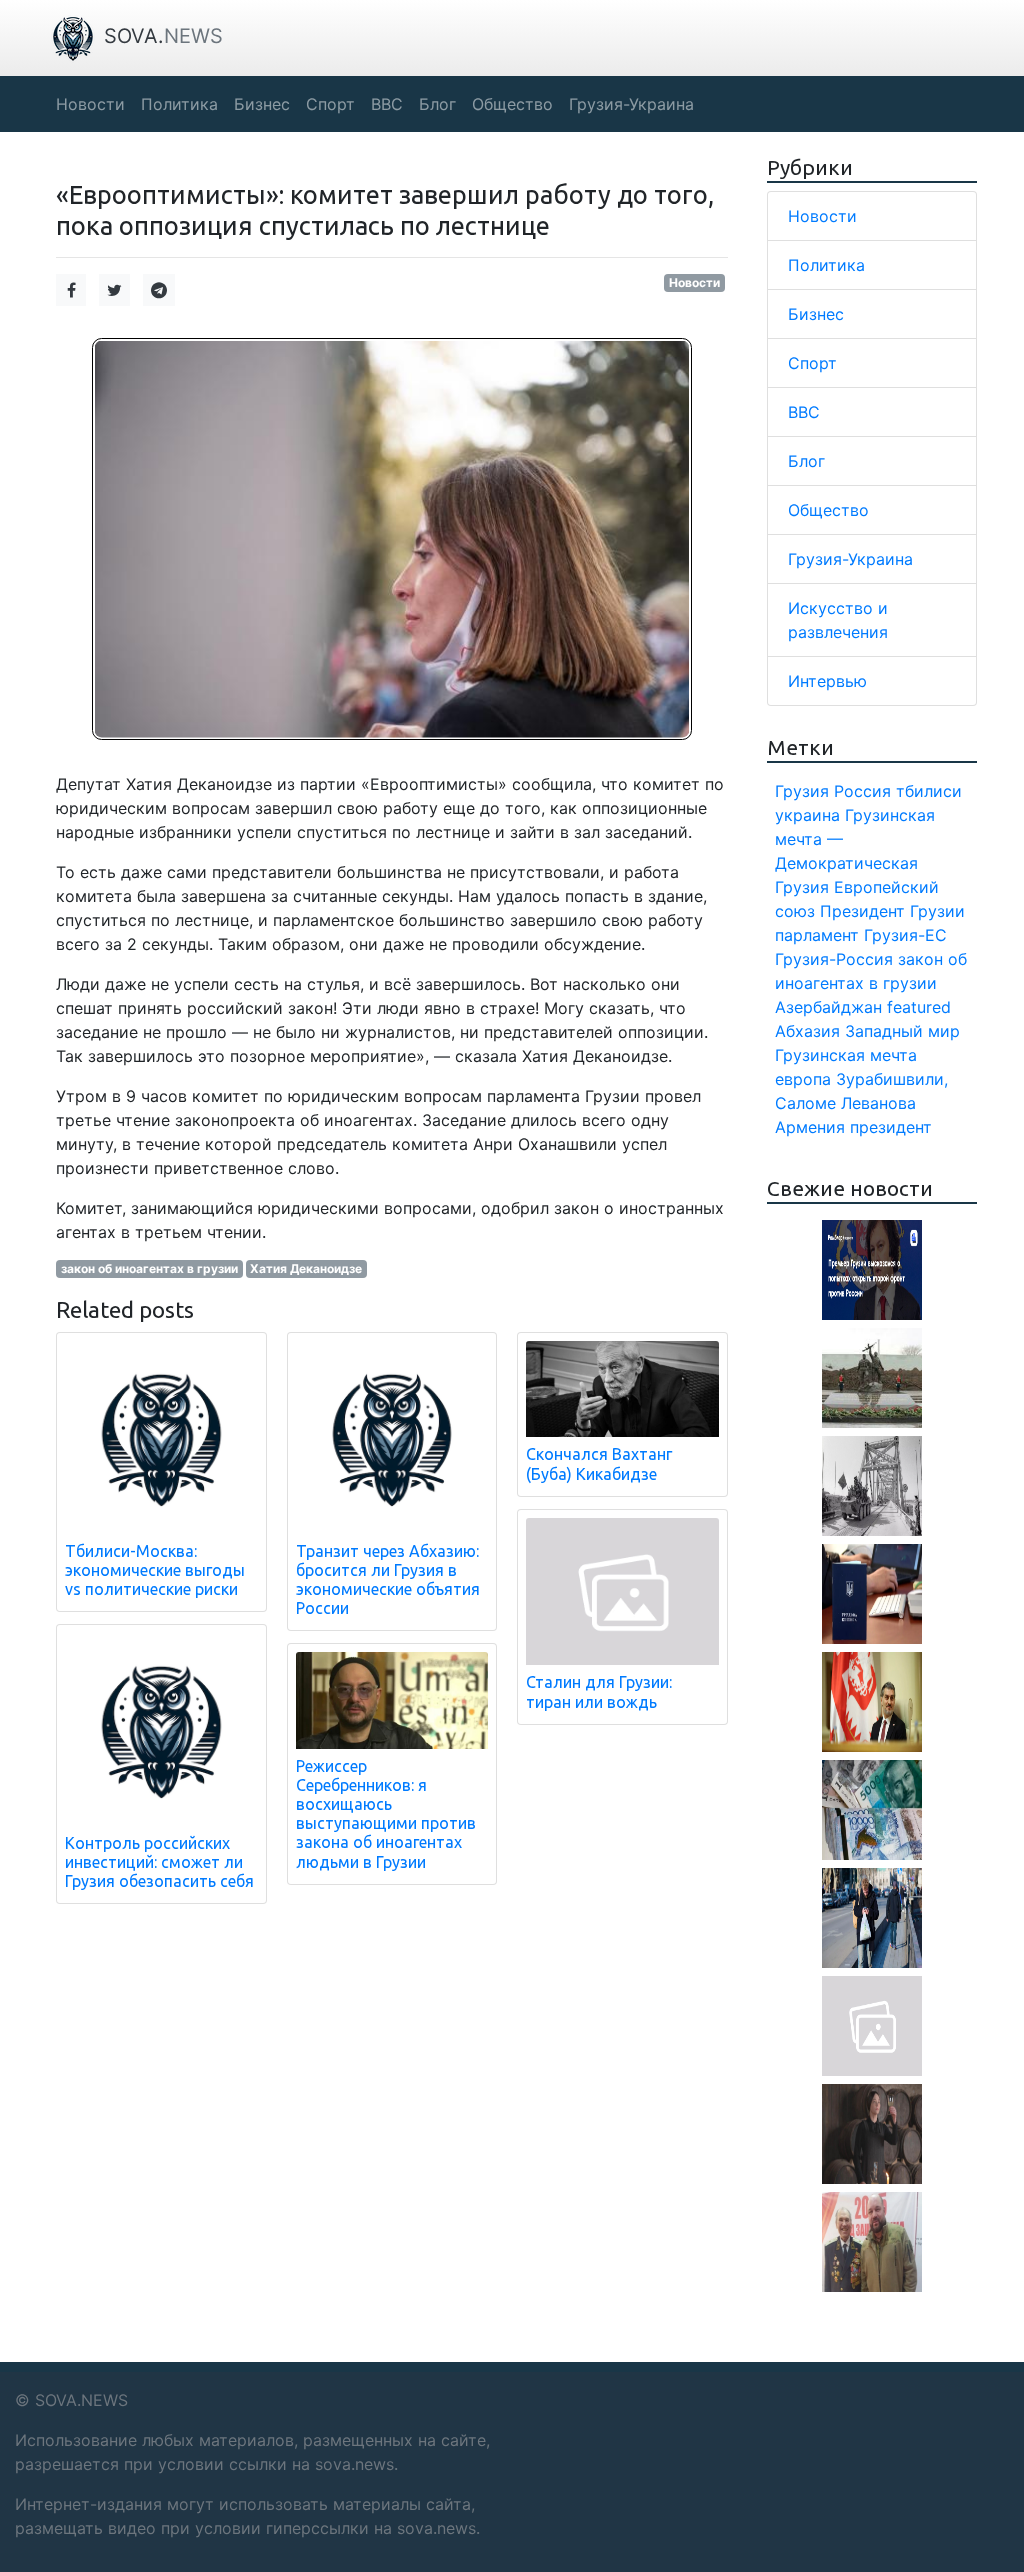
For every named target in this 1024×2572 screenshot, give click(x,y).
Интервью (827, 681)
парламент (817, 935)
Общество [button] (512, 104)
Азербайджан (828, 1007)
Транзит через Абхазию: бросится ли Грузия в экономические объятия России (388, 1580)
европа (803, 1079)
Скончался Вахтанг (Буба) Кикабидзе (599, 1463)
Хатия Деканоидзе (306, 1268)
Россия (862, 791)
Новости (694, 282)
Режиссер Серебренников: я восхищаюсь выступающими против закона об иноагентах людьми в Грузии (386, 1814)
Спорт (812, 363)
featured (919, 1007)
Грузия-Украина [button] (631, 104)
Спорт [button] (330, 104)
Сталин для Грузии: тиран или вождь (599, 1691)
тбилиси (929, 791)
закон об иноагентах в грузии (149, 1268)
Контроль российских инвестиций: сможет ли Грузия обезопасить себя (159, 1862)
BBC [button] (387, 104)
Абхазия (807, 1031)
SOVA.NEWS (81, 2400)
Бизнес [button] (262, 104)
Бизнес (816, 314)
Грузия (802, 791)
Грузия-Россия (834, 959)
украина (807, 815)
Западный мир (902, 1031)
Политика (826, 265)
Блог (806, 461)
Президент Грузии (892, 911)
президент (891, 1127)
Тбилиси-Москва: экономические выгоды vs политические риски (155, 1570)
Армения (810, 1127)
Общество (828, 510)
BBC (804, 412)
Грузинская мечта (846, 1055)
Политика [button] (179, 104)
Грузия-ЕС (905, 935)
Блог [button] (437, 104)
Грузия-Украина (850, 559)
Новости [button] (90, 104)
